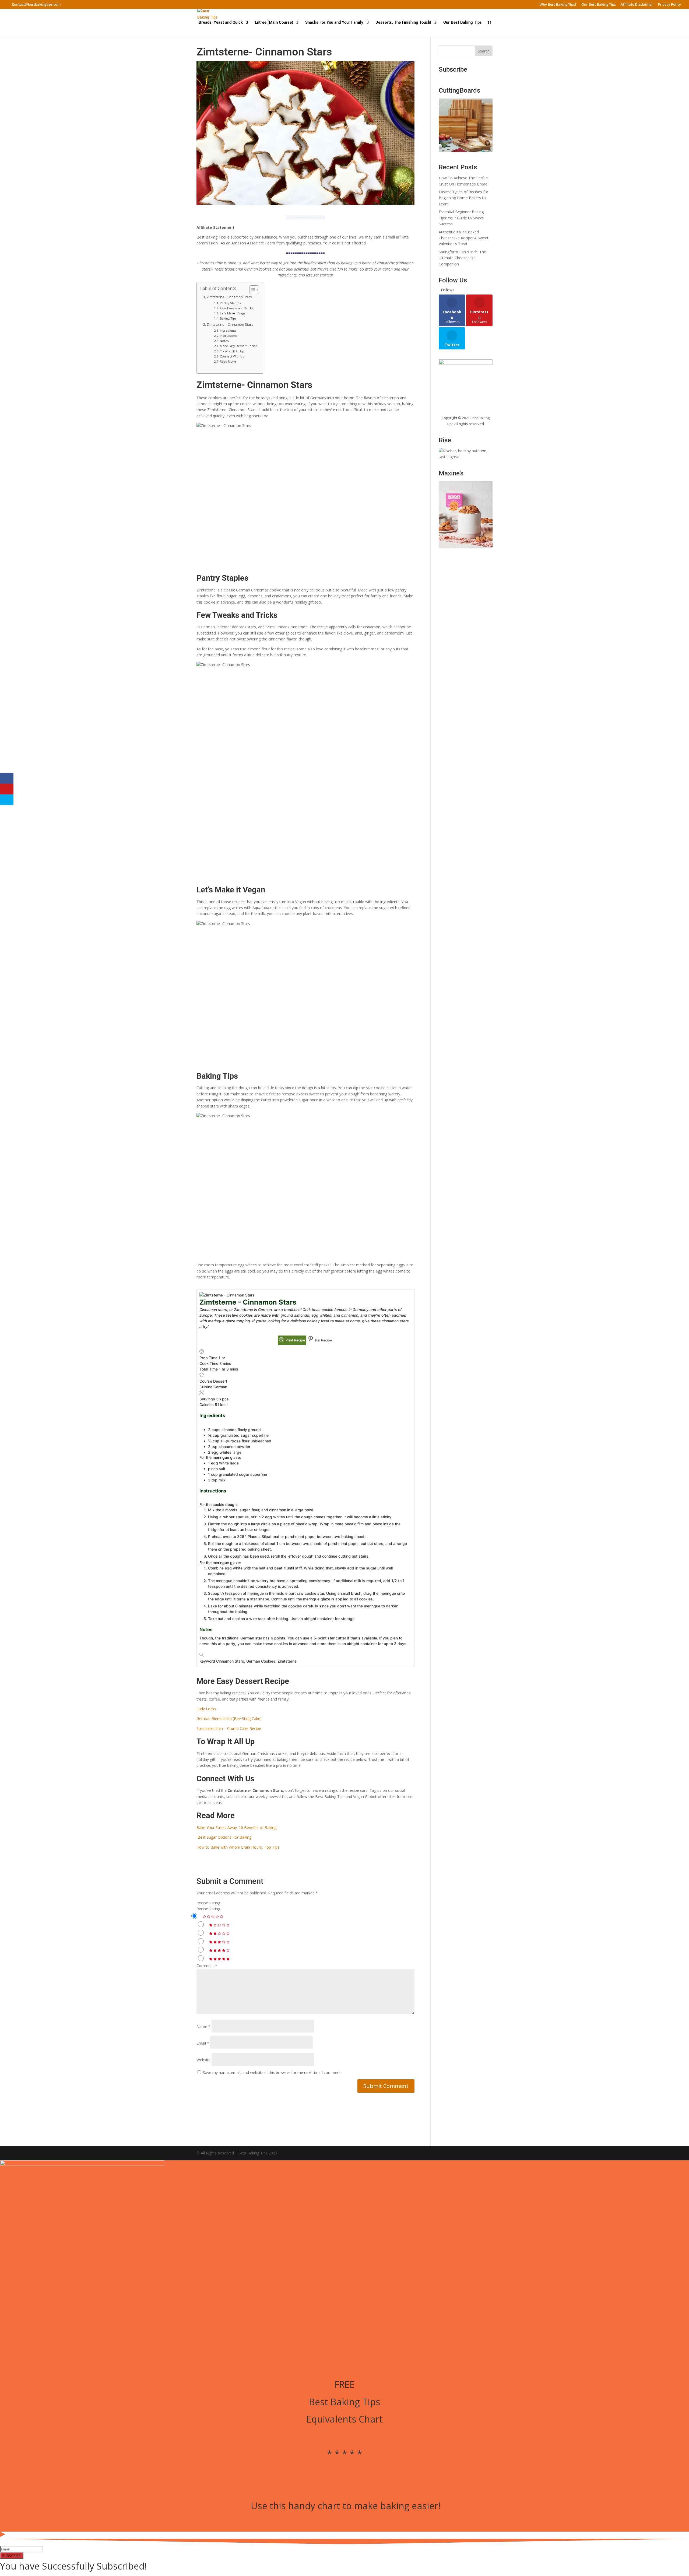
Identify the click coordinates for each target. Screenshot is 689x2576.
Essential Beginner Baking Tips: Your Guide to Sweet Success (461, 218)
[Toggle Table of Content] (252, 290)
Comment (207, 1966)
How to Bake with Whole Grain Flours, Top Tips (238, 1847)
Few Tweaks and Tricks (236, 308)
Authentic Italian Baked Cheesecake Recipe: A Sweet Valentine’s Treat (464, 238)
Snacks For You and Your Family (334, 23)
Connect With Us (232, 356)
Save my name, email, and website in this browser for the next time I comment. (272, 2072)
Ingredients (229, 330)
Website (203, 2060)
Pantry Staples (230, 303)
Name (203, 2026)
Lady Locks (206, 1709)
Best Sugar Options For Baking (224, 1837)
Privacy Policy (669, 5)
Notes (224, 341)
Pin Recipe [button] (323, 1340)
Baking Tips (228, 318)
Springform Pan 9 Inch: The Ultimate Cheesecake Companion (462, 258)
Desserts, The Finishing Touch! (403, 23)
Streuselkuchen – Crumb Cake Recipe (229, 1728)
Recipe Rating (208, 1903)
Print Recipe (295, 1340)
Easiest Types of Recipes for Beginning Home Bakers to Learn (463, 198)
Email (203, 2043)
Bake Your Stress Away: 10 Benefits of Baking (236, 1827)
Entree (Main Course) (274, 23)
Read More (228, 361)
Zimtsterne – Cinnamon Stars (230, 325)
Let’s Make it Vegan (234, 313)
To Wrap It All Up (232, 351)
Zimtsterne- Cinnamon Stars (229, 297)
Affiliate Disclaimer (637, 5)
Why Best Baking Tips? (558, 5)
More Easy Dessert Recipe (239, 346)
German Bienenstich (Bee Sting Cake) (229, 1718)
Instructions (229, 336)
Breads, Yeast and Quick (221, 23)
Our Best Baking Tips (599, 5)
